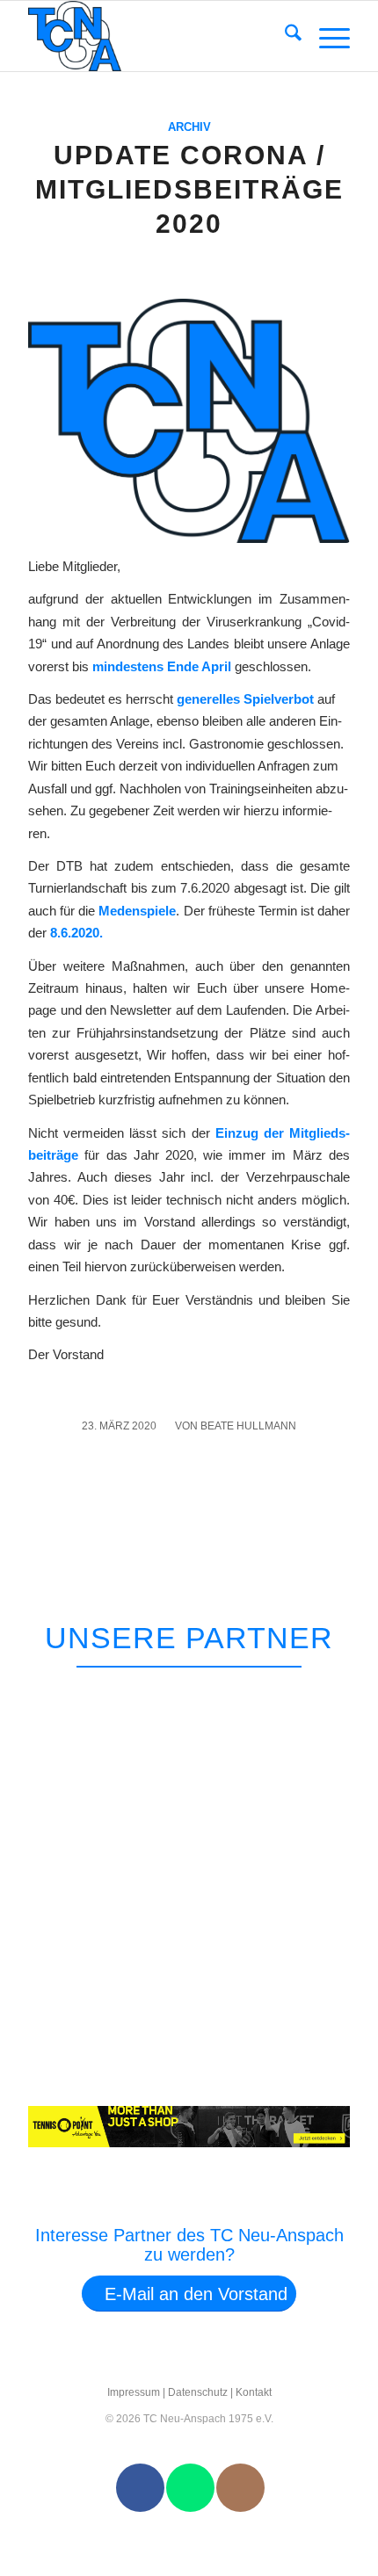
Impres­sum (134, 2392)
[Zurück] (307, 1690)
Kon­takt (254, 2392)
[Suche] (284, 36)
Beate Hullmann (248, 1426)
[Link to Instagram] (240, 2488)
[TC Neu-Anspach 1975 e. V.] (156, 36)
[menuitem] (284, 36)
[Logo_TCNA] (189, 420)
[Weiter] (348, 1690)
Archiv (189, 127)
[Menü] (326, 36)
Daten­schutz (198, 2392)
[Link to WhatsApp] (190, 2488)
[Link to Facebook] (140, 2488)
